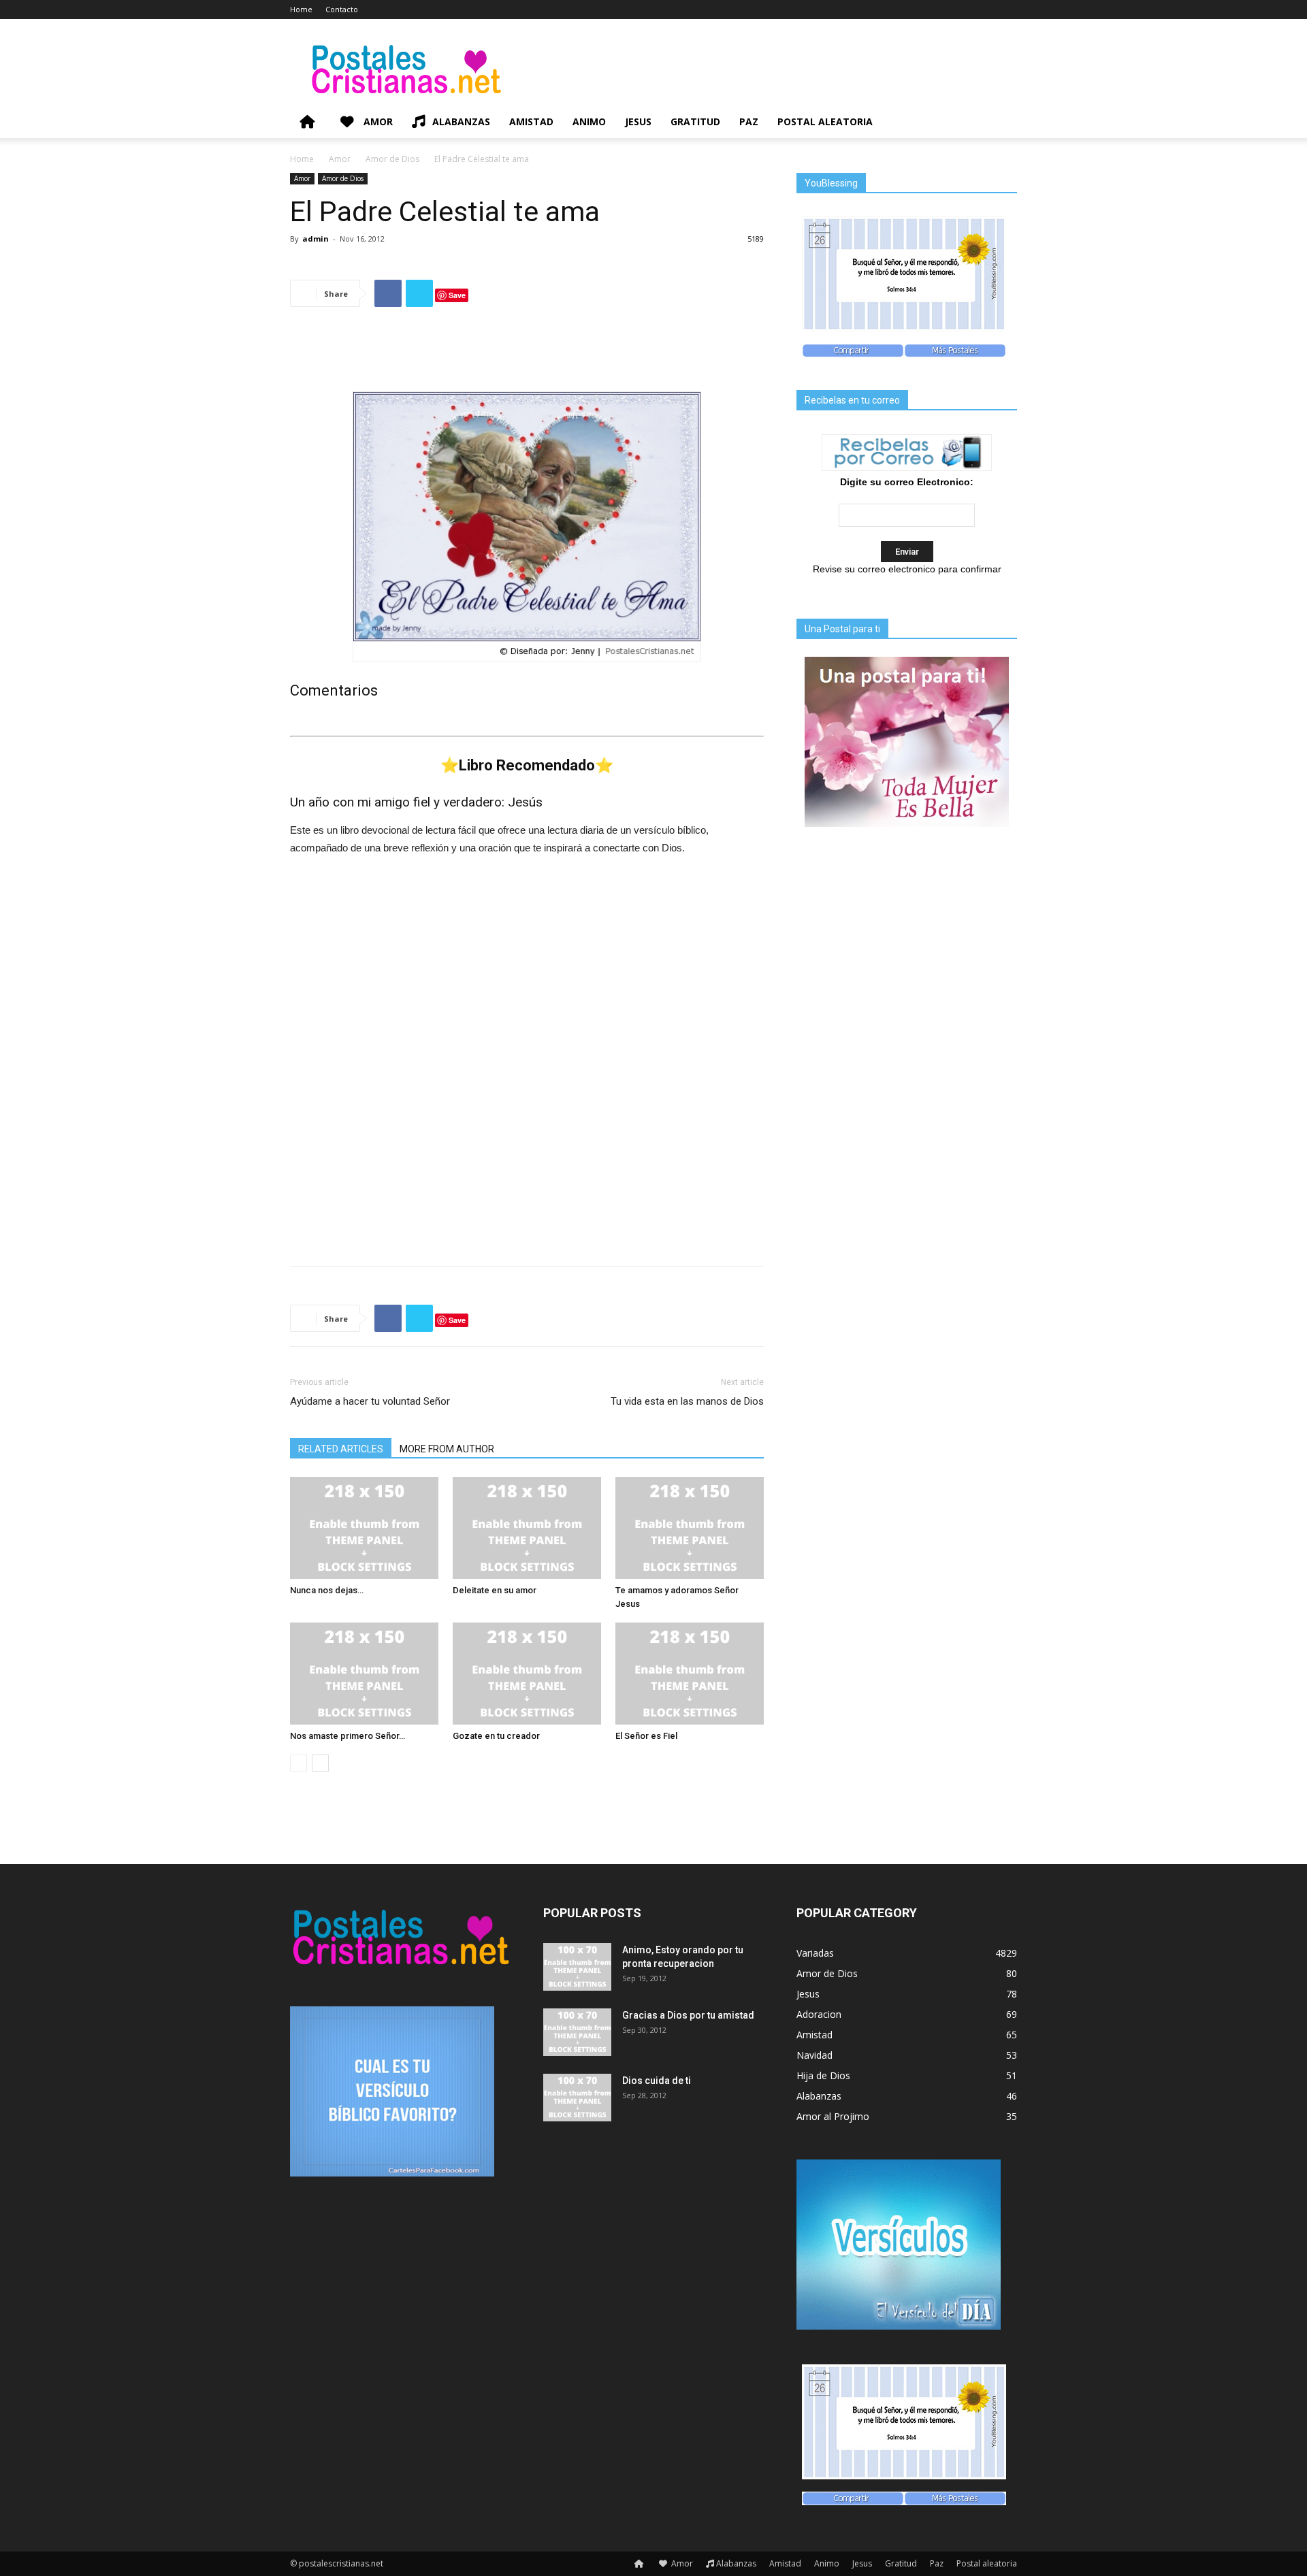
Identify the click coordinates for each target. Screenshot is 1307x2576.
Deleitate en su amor (495, 1590)
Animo (589, 121)
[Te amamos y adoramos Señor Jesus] (690, 1528)
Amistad (531, 121)
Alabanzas (461, 121)
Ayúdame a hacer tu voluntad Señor (370, 1401)
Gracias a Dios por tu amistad (688, 2015)
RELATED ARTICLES (341, 1449)
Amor (377, 121)
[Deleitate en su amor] (527, 1528)
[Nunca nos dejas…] (364, 1528)
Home (301, 9)
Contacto (342, 9)
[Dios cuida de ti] (577, 2098)
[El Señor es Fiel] (690, 1674)
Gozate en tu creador (496, 1736)
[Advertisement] (527, 353)
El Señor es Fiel (646, 1736)
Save (457, 295)
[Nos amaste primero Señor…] (364, 1674)
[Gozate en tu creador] (527, 1674)
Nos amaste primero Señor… (348, 1736)
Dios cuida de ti (657, 2081)
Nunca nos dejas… (327, 1590)
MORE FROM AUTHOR (447, 1449)
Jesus (638, 121)
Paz (749, 121)
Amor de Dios (392, 159)
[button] (1001, 123)
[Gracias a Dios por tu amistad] (577, 2032)
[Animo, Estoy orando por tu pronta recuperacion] (577, 1967)
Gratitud (695, 121)
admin (316, 239)
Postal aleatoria (825, 121)
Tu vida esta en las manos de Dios (687, 1401)
